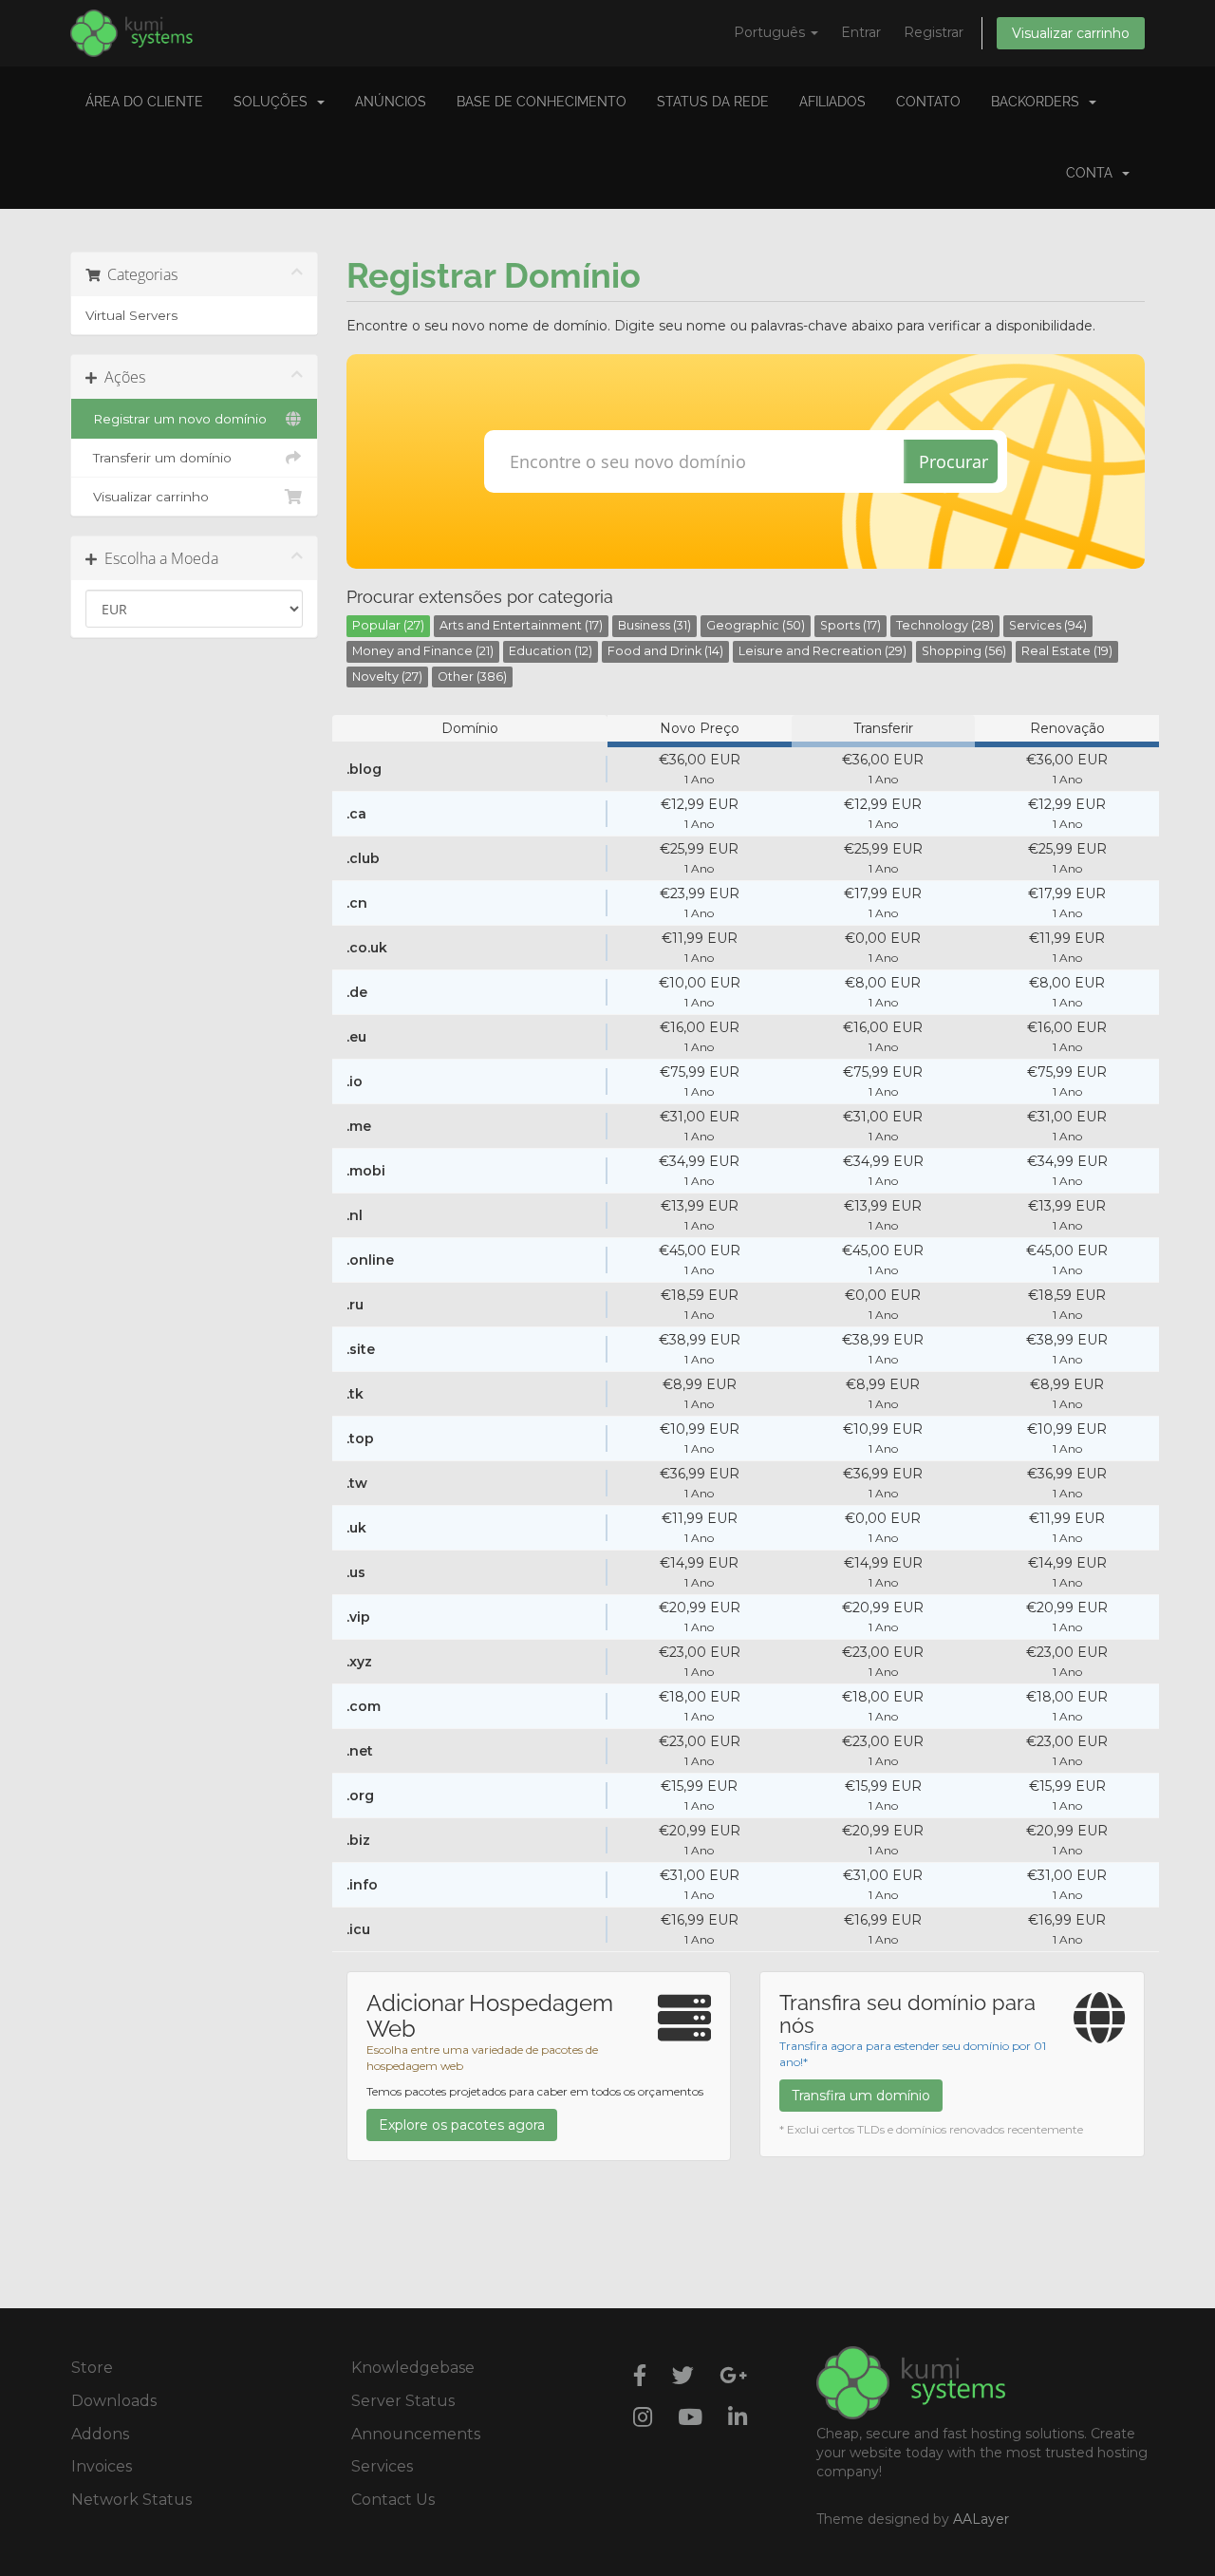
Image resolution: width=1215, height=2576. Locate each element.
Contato (928, 102)
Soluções (274, 102)
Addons (100, 2434)
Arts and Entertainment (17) (521, 625)
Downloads (114, 2401)
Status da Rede (713, 102)
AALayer (981, 2519)
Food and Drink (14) (665, 651)
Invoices (102, 2466)
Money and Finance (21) (423, 651)
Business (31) (654, 625)
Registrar (934, 32)
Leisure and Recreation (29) (822, 651)
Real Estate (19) (1067, 651)
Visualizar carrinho (1071, 33)
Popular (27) (388, 625)
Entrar (861, 32)
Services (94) (1048, 625)
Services (382, 2466)
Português (771, 32)
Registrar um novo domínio (176, 419)
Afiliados (832, 102)
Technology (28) (945, 625)
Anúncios (391, 102)
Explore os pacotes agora (462, 2125)
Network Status (131, 2500)
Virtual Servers (131, 315)
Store (92, 2368)
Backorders (1039, 102)
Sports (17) (850, 625)
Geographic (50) (756, 625)
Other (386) (472, 677)
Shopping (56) (964, 651)
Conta (1093, 173)
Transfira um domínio (861, 2096)
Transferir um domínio (159, 458)
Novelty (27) (387, 677)
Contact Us (393, 2500)
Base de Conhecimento (542, 102)
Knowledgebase (413, 2368)
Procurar (953, 461)
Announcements (416, 2434)
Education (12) (551, 651)
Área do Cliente (144, 102)
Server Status (403, 2401)
